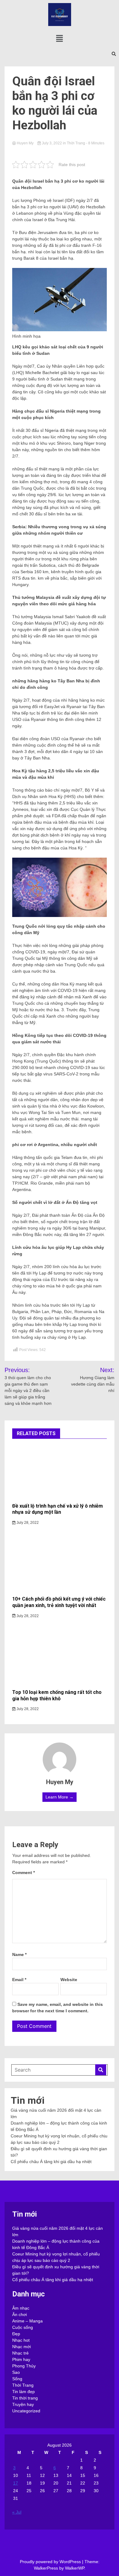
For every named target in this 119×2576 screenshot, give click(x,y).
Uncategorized (26, 2411)
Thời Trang (76, 143)
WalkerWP (75, 2568)
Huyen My (25, 143)
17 (16, 2483)
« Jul (17, 2512)
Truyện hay (23, 2404)
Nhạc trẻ (20, 2353)
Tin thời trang (25, 2398)
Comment (23, 1873)
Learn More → (60, 1797)
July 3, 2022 (52, 143)
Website (69, 1980)
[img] (60, 38)
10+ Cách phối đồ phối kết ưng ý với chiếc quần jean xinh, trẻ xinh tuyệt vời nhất (59, 1602)
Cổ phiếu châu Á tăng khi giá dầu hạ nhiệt (51, 2162)
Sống (17, 2379)
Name (19, 1954)
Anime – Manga (27, 2321)
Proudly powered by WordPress (51, 2562)
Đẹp (16, 2334)
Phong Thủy (24, 2366)
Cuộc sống (23, 2327)
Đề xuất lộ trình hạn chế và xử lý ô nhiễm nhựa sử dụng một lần (58, 1509)
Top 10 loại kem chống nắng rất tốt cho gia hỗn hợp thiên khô (57, 1695)
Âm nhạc (21, 2308)
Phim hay (21, 2359)
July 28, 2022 (27, 1523)
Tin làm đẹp (23, 2392)
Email (19, 1980)
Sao (16, 2372)
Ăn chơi (20, 2314)
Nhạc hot (21, 2340)
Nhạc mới (22, 2347)
